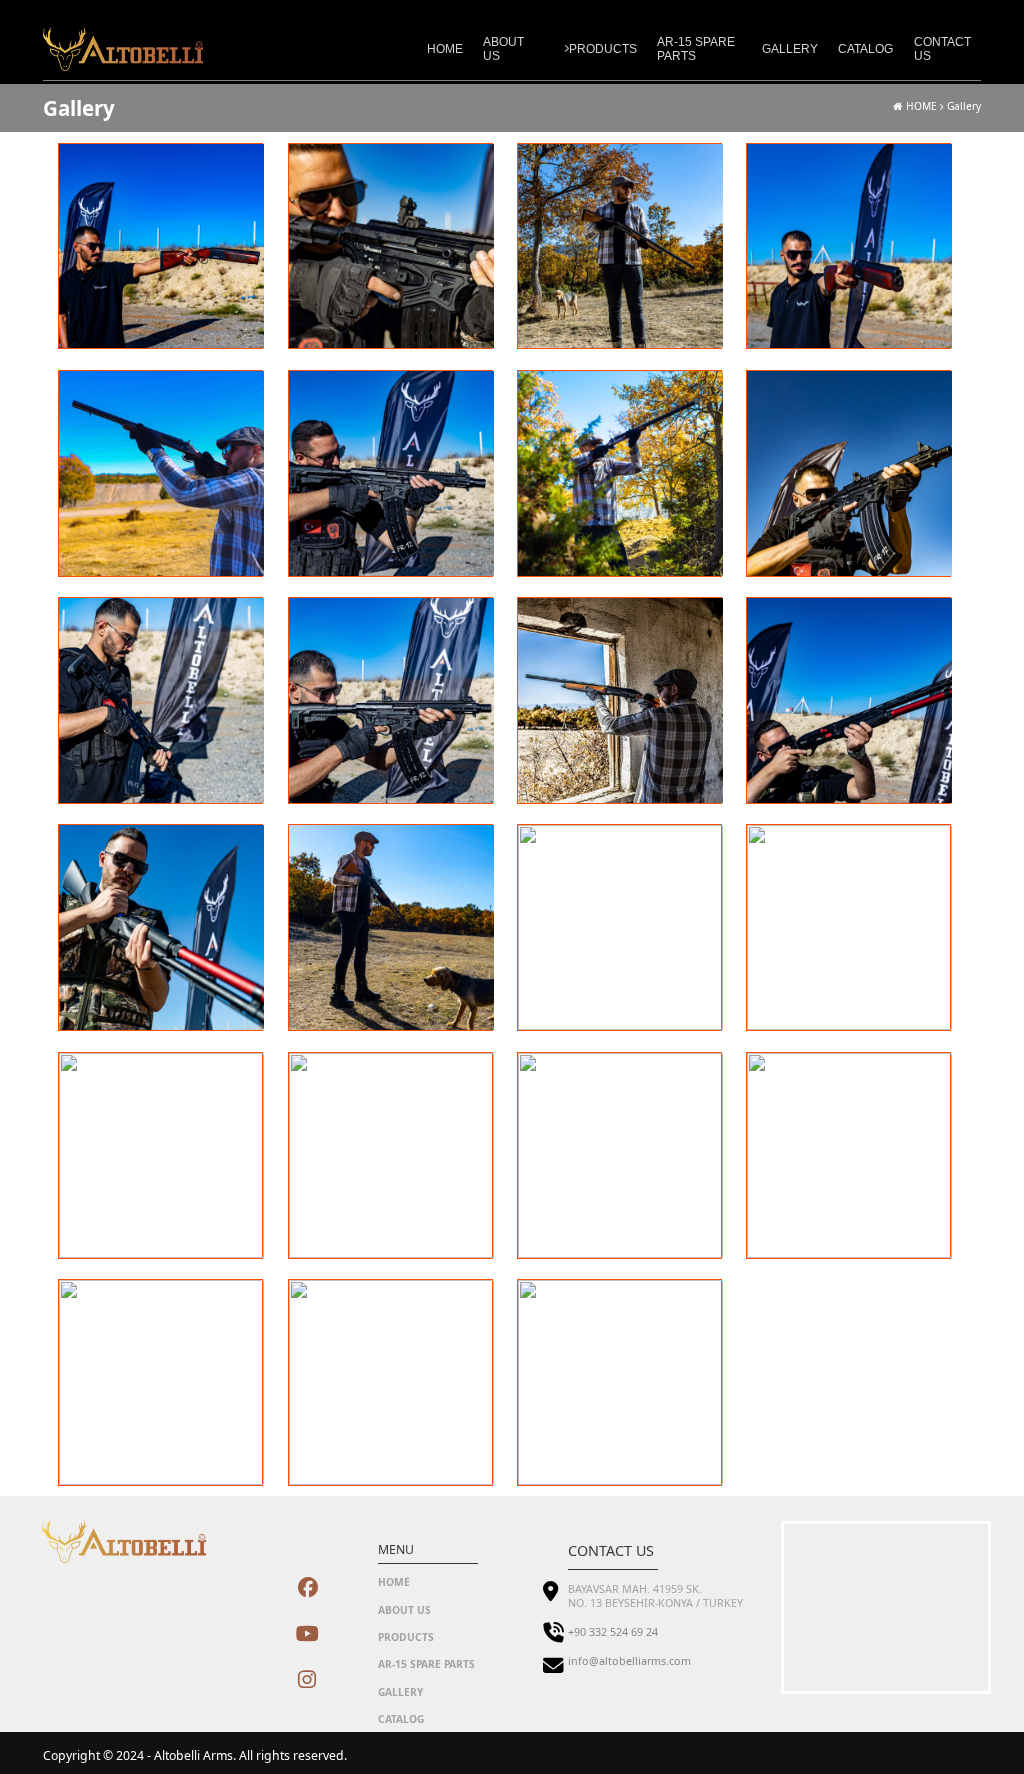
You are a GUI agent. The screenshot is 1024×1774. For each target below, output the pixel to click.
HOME (920, 106)
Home (445, 49)
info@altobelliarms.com (629, 1661)
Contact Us (942, 49)
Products (603, 49)
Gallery (790, 49)
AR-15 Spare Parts (696, 49)
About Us (503, 49)
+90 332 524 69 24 (613, 1632)
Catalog (865, 49)
